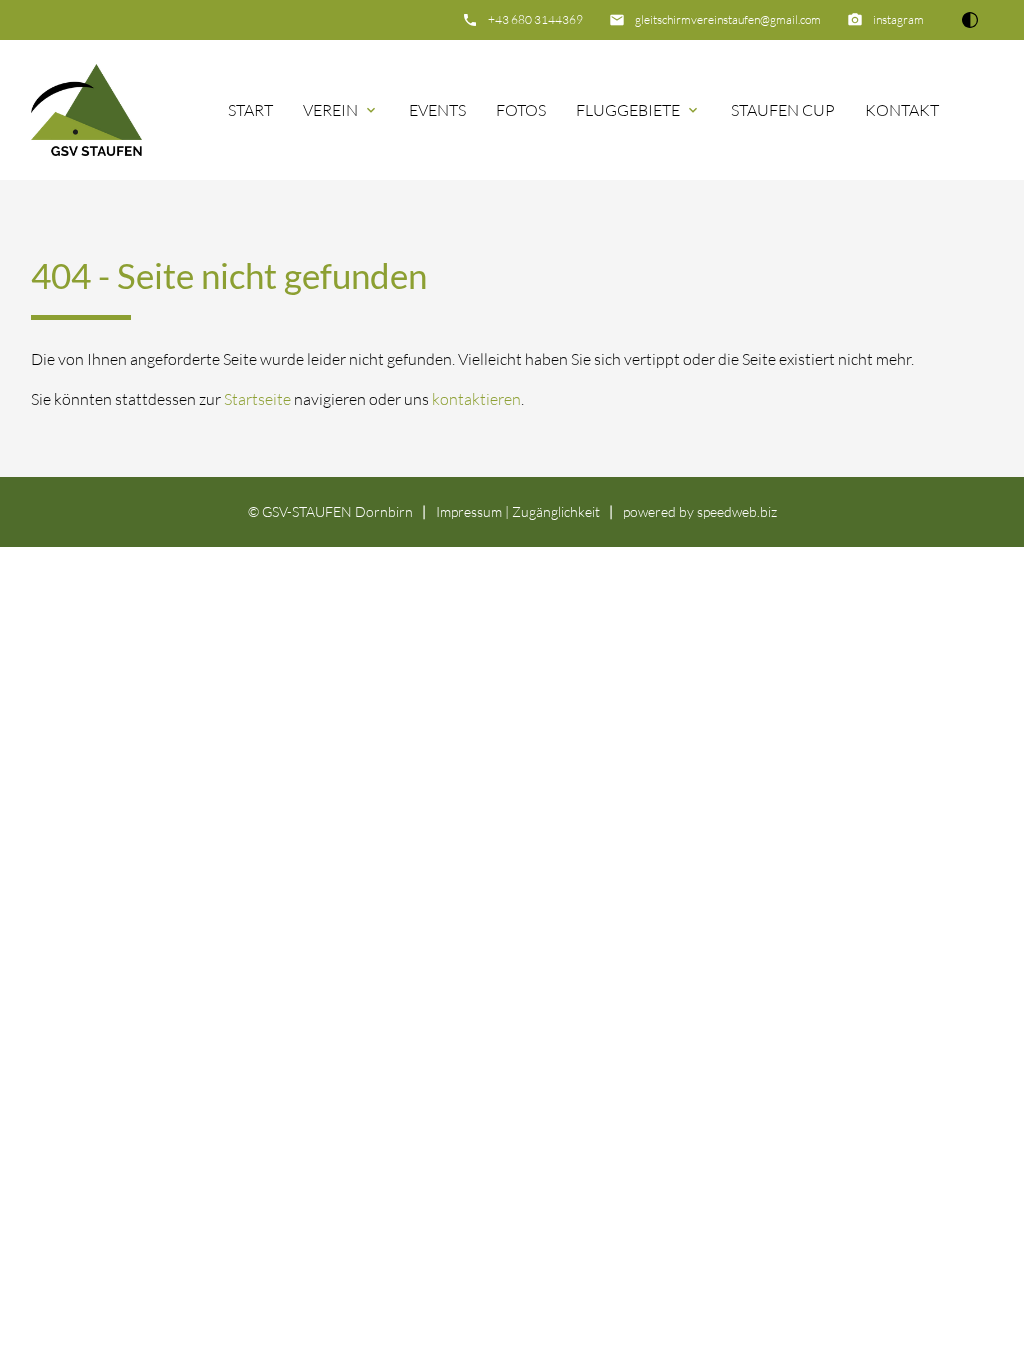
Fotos (521, 110)
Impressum (469, 511)
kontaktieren (476, 399)
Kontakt (902, 110)
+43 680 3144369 (535, 19)
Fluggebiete (628, 110)
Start (250, 110)
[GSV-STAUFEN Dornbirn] (87, 110)
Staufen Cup (783, 110)
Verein (330, 110)
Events (437, 110)
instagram (898, 19)
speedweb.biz (737, 511)
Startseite (257, 399)
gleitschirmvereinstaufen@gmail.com (728, 19)
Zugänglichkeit (556, 511)
